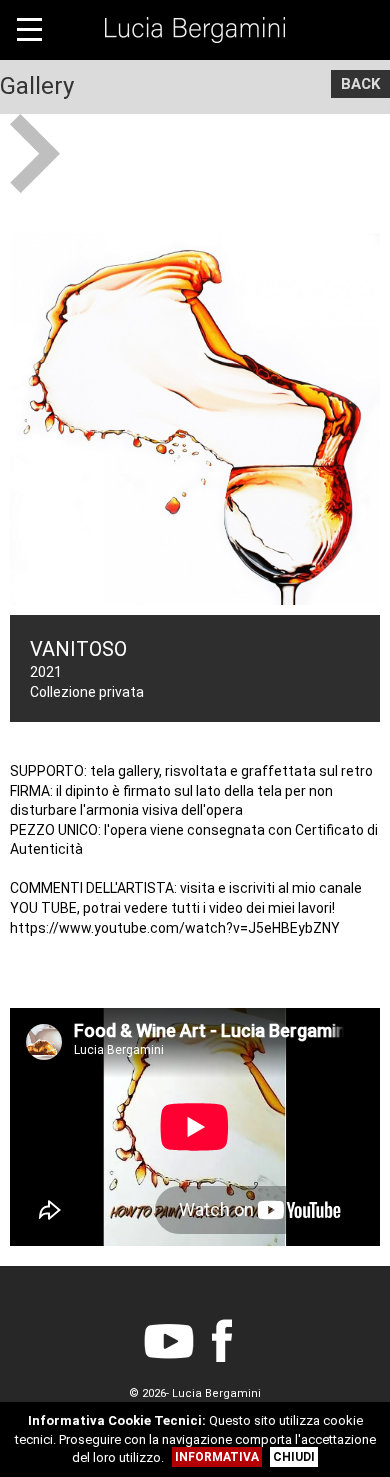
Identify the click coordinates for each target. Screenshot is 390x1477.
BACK (360, 84)
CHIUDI (294, 1457)
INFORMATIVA (217, 1457)
